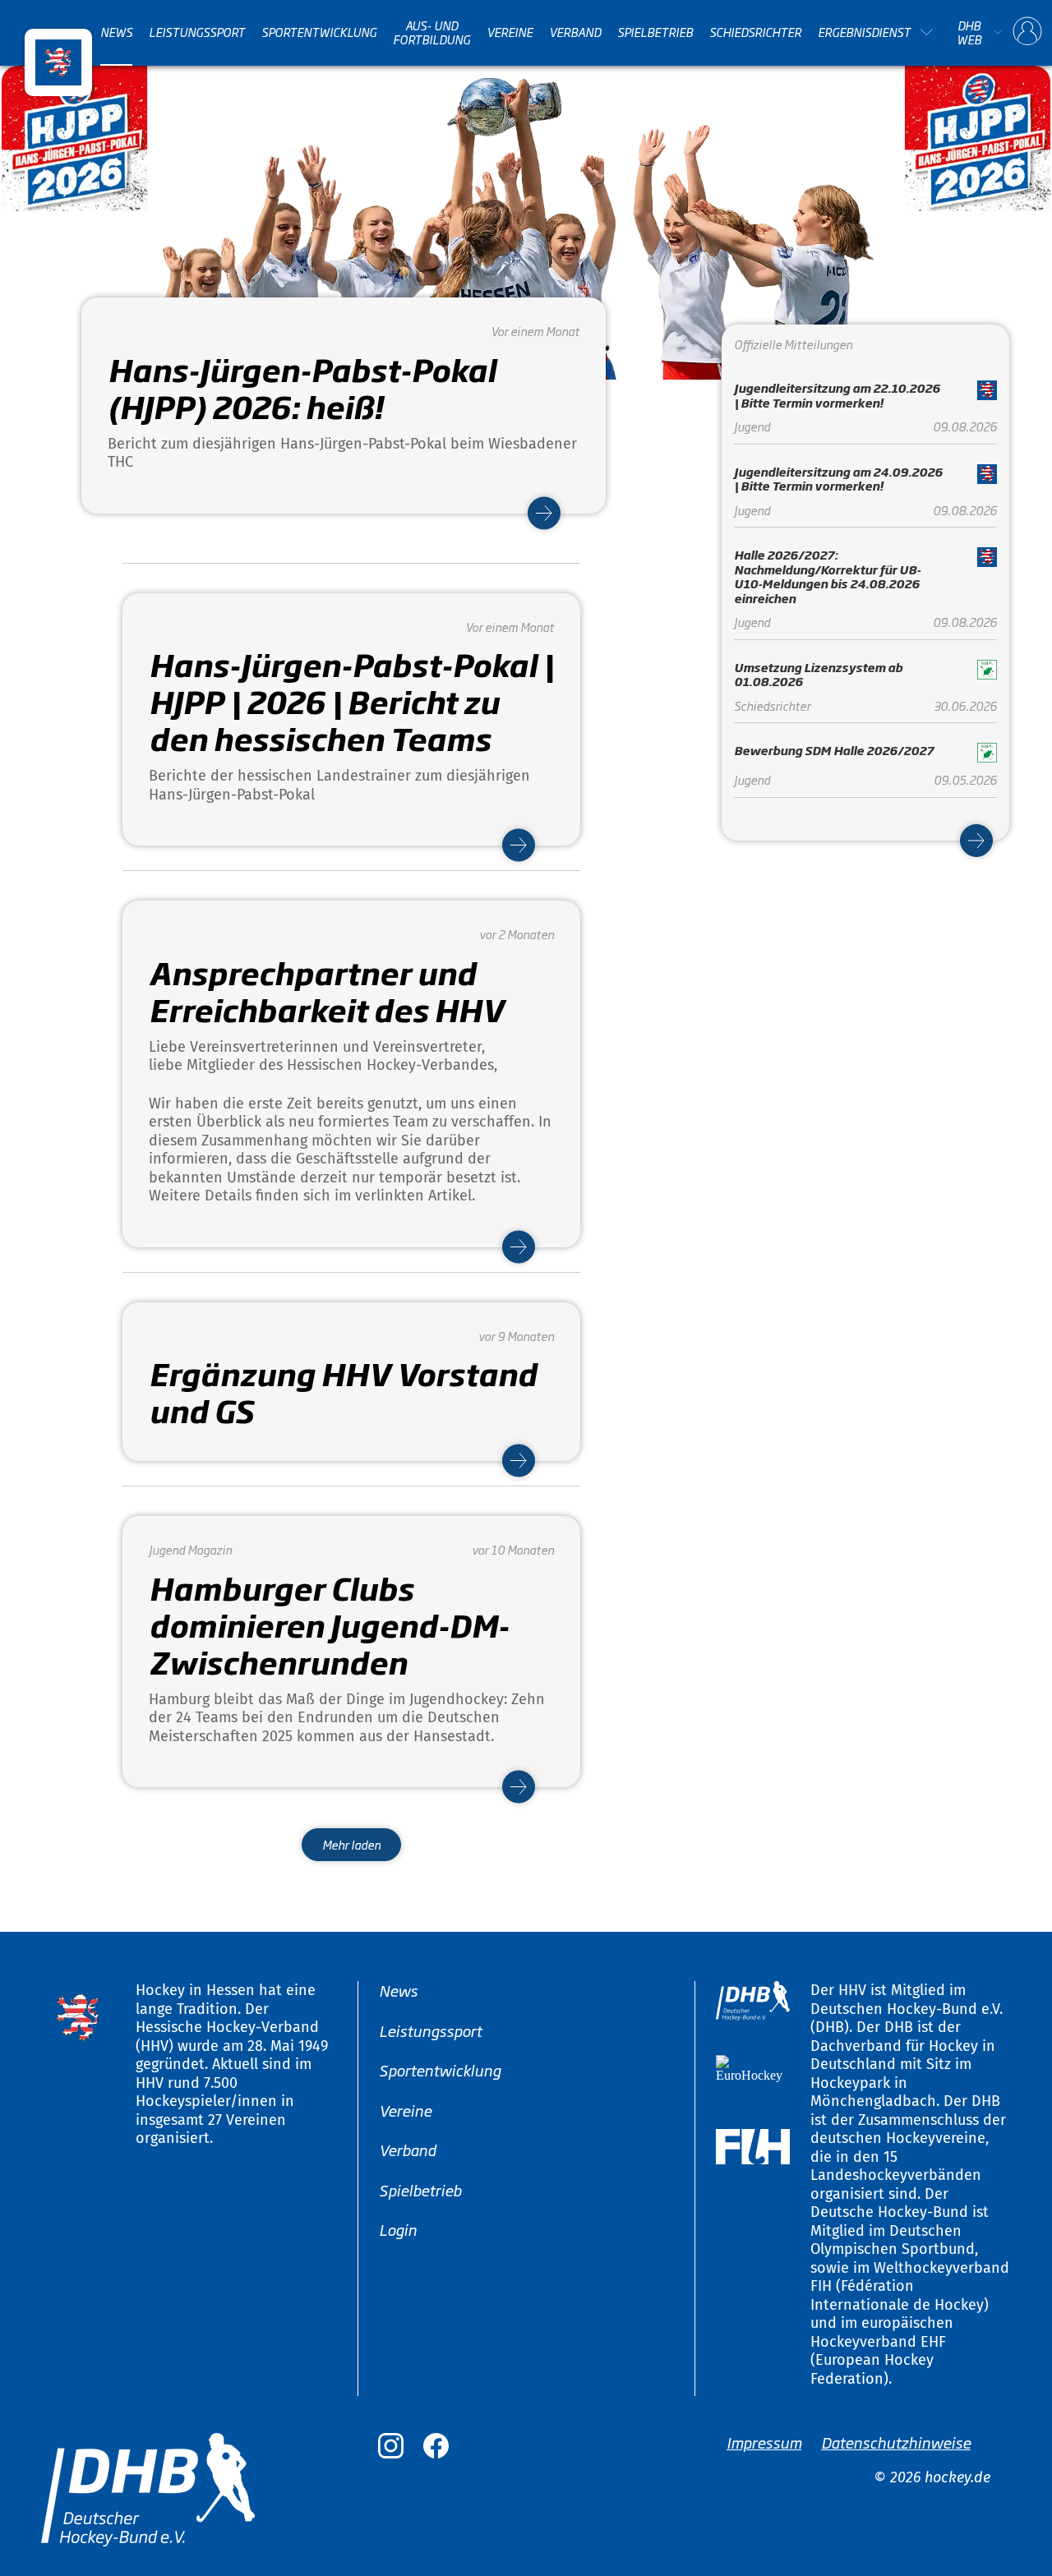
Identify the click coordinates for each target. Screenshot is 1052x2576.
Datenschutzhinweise (896, 2442)
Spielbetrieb (655, 32)
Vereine (510, 32)
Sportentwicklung (319, 32)
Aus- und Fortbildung (431, 32)
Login (398, 2229)
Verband (575, 32)
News (116, 32)
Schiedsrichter (755, 32)
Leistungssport (197, 32)
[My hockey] (1027, 32)
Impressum (764, 2442)
